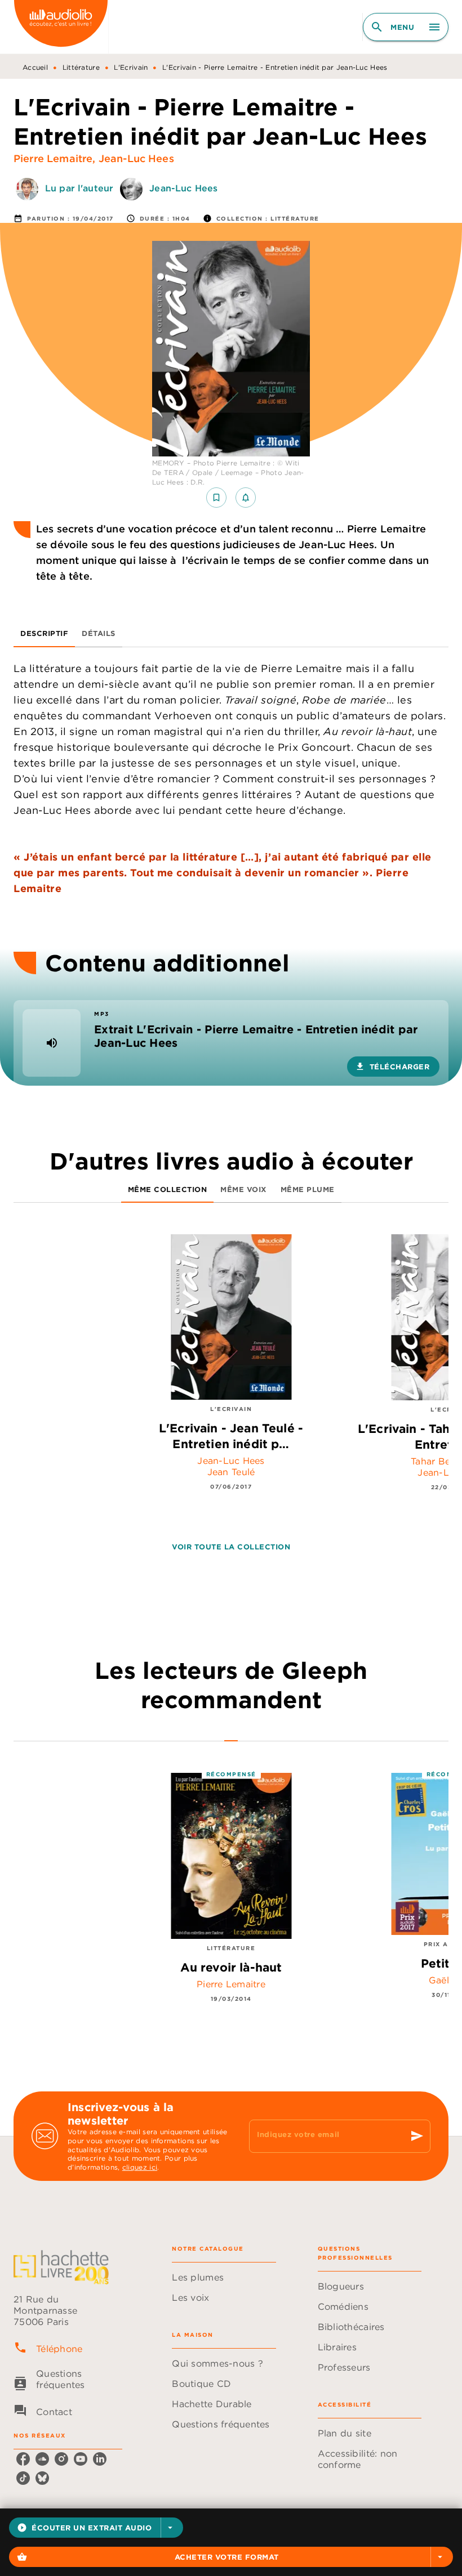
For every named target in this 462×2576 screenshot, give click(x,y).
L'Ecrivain (131, 67)
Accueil (35, 67)
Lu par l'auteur (79, 188)
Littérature (81, 67)
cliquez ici (140, 2168)
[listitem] (23, 2459)
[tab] (44, 634)
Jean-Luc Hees (136, 158)
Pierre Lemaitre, (56, 158)
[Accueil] (61, 27)
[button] (96, 2528)
